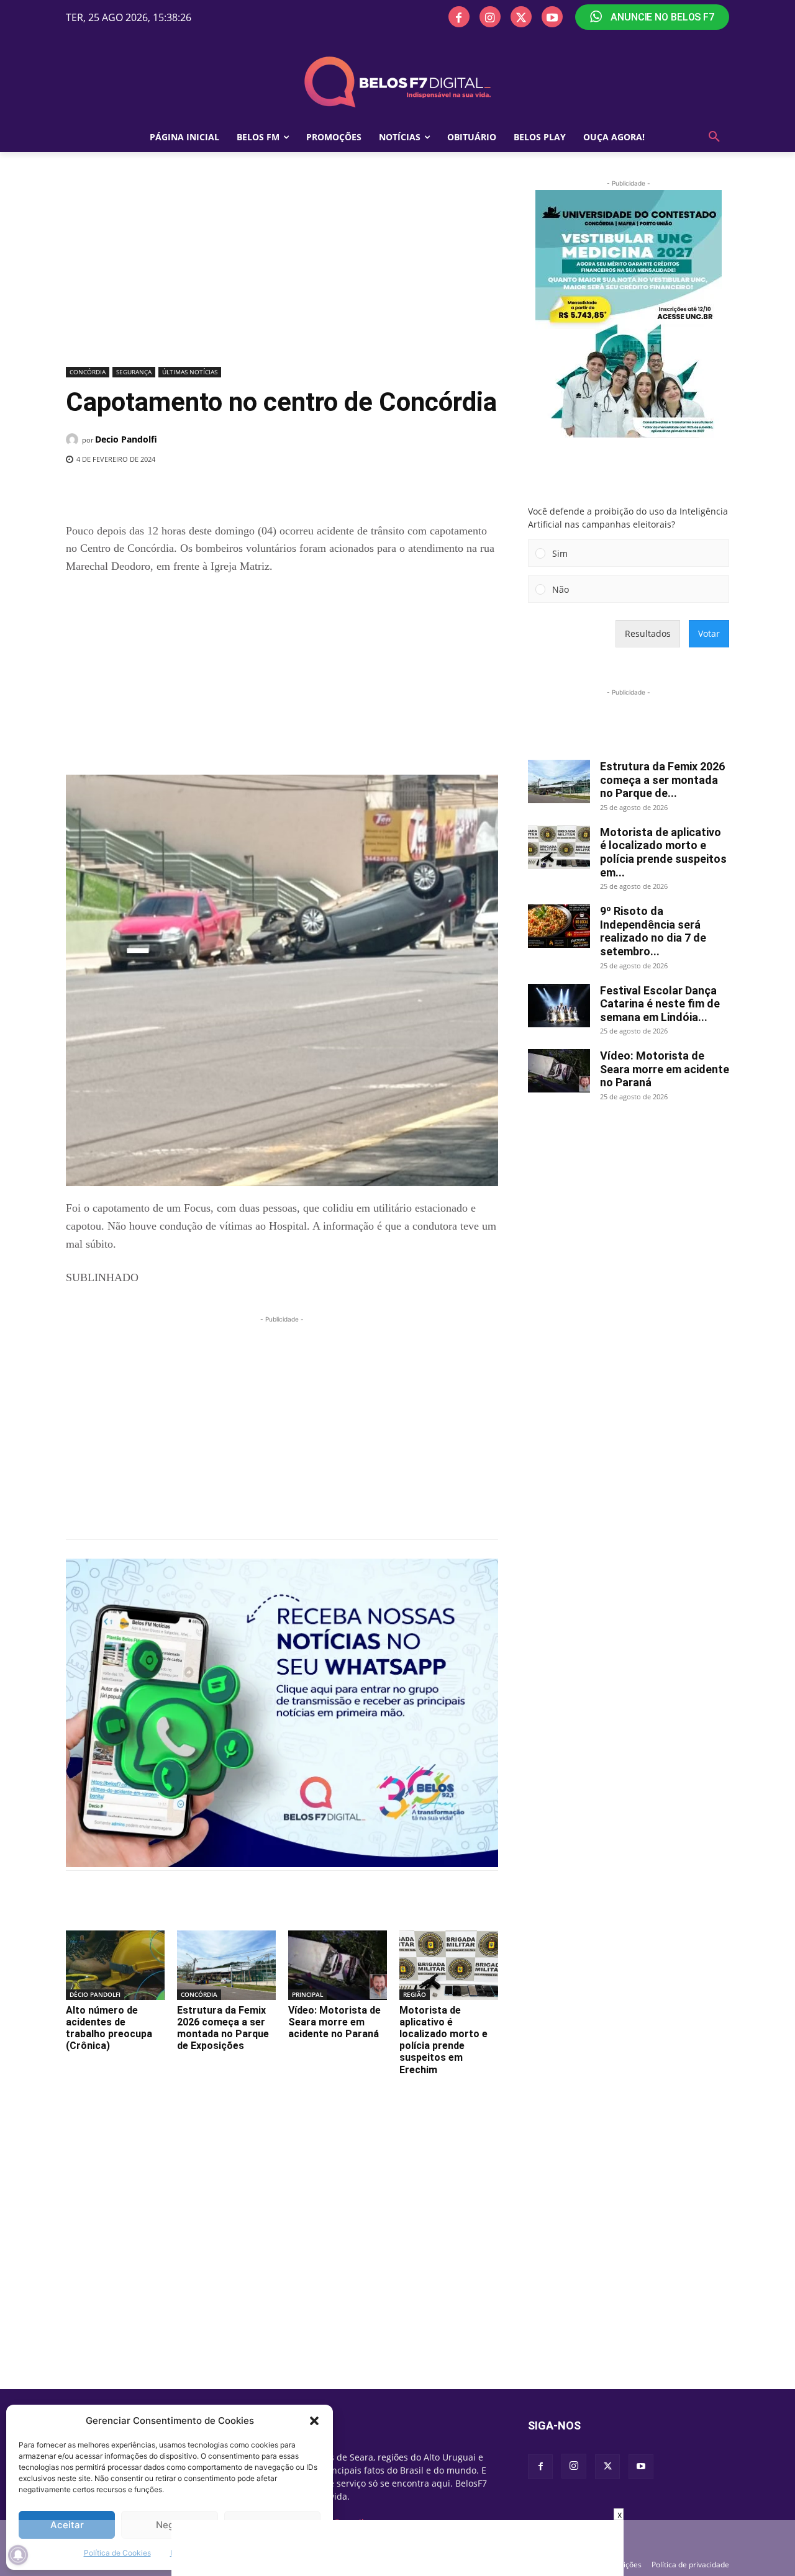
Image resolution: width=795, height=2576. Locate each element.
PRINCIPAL (307, 1994)
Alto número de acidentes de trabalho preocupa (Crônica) (109, 2028)
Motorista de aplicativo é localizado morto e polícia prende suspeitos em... (663, 852)
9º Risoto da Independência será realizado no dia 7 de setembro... (653, 931)
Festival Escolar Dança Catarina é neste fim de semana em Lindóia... (660, 1004)
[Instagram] (490, 17)
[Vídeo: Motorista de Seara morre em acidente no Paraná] (338, 1965)
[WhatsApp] (269, 491)
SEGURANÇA (134, 372)
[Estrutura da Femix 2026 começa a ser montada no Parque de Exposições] (226, 1965)
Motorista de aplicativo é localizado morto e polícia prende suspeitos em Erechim (443, 2040)
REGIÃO (415, 1994)
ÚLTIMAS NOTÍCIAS (190, 372)
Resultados (648, 633)
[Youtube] (552, 17)
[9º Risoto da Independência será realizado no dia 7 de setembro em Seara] (559, 926)
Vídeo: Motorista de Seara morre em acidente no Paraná (334, 2022)
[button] (314, 2421)
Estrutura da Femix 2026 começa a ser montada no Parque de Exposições (223, 2028)
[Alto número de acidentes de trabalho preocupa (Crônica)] (115, 1965)
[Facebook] (459, 17)
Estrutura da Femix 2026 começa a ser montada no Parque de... (662, 780)
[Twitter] (521, 17)
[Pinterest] (240, 491)
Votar (709, 633)
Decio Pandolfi (126, 439)
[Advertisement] (282, 270)
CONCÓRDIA (88, 372)
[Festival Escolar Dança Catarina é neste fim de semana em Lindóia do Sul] (559, 1006)
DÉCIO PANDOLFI (95, 1994)
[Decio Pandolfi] (74, 439)
